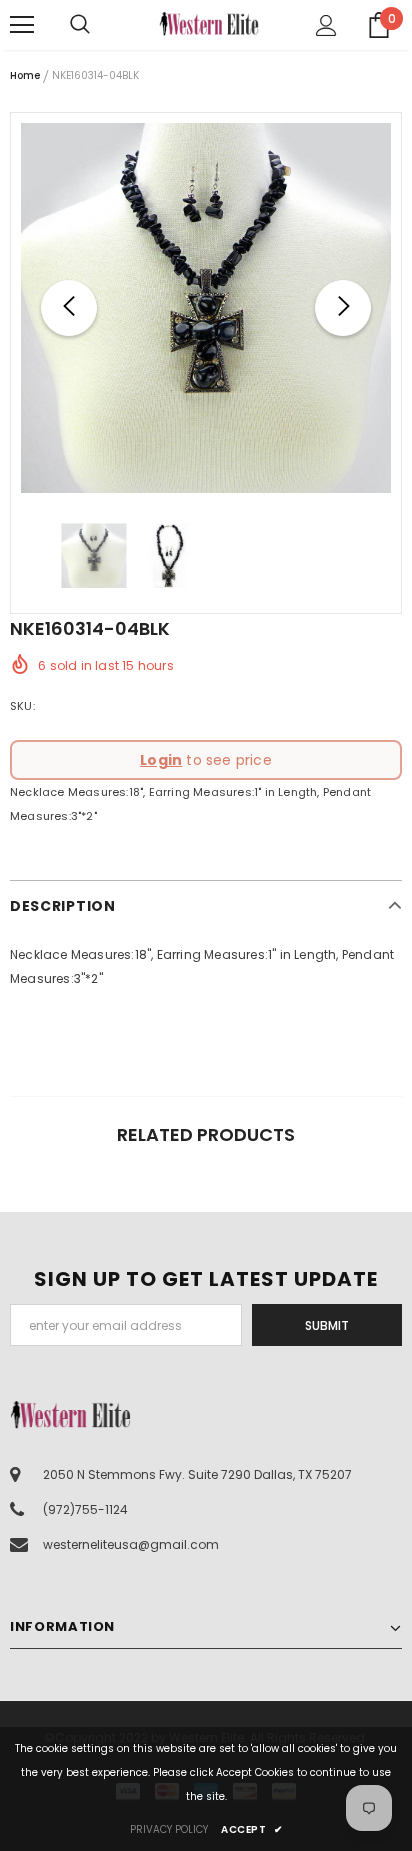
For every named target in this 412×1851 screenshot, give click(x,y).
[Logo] (209, 23)
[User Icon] (326, 25)
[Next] (343, 308)
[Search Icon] (100, 25)
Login (161, 760)
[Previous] (69, 308)
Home (25, 75)
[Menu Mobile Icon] (22, 25)
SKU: (22, 706)
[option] (206, 308)
